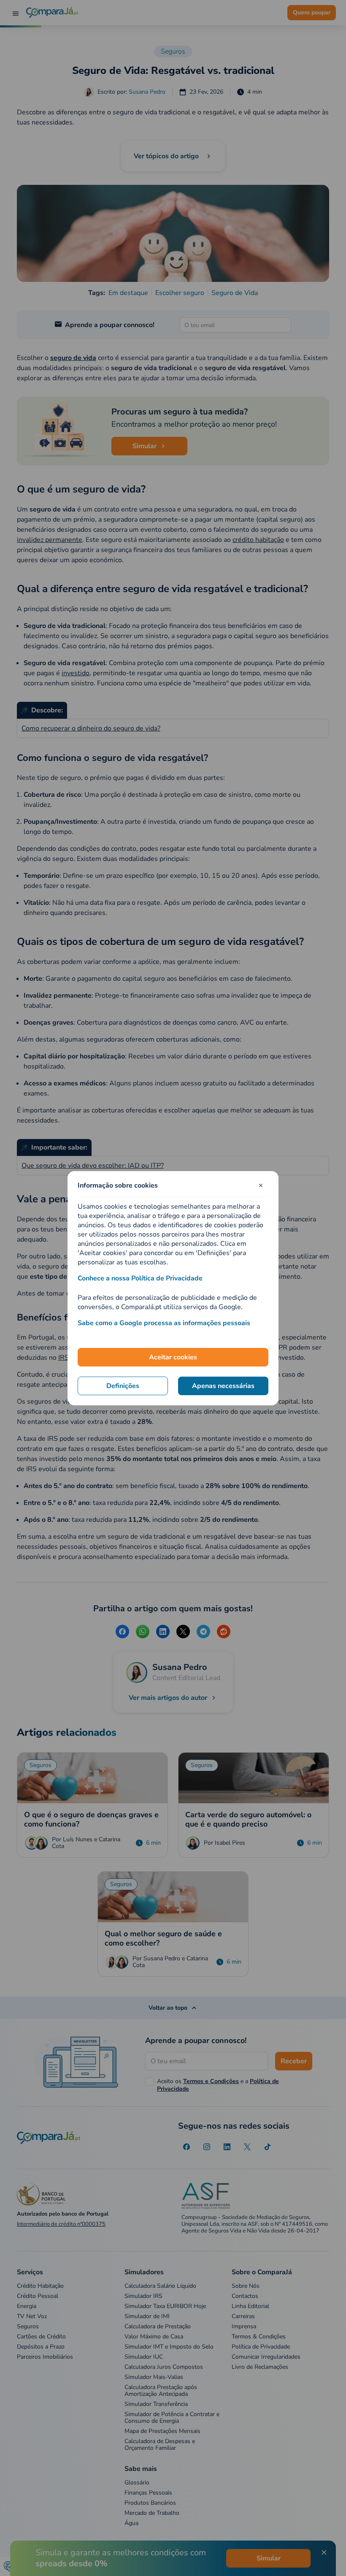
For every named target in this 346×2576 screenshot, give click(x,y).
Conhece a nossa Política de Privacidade (140, 1278)
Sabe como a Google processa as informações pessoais (164, 1323)
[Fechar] (261, 1185)
